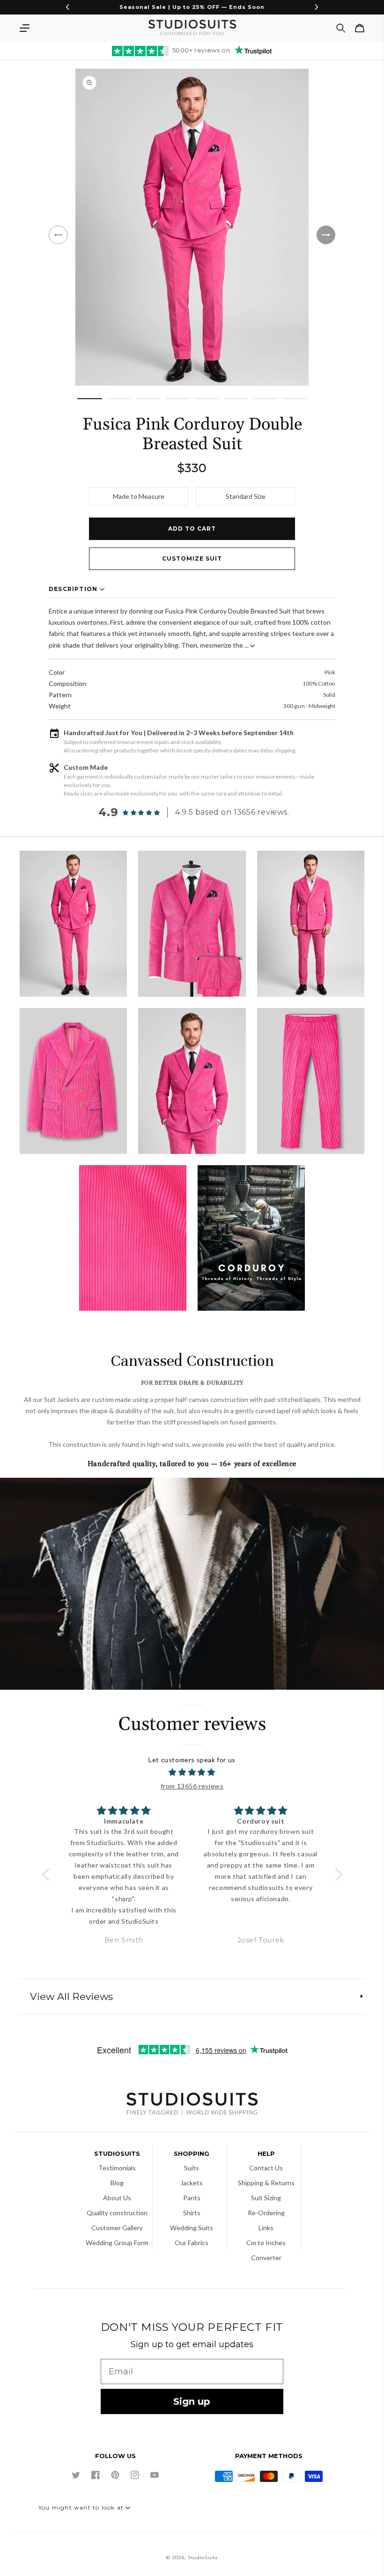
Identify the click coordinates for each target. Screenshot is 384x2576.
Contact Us (266, 2168)
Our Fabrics (192, 2243)
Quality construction (117, 2213)
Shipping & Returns (266, 2183)
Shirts (192, 2213)
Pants (192, 2198)
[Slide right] (326, 235)
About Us (117, 2198)
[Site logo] (192, 2105)
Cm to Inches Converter (266, 2250)
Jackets (192, 2183)
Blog (117, 2183)
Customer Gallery (117, 2228)
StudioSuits (203, 2558)
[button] (24, 28)
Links (266, 2228)
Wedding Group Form (117, 2243)
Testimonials (117, 2168)
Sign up (192, 2401)
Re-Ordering (266, 2213)
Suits (192, 2168)
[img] (192, 1773)
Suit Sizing (266, 2198)
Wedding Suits (192, 2228)
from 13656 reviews (192, 1786)
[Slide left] (58, 235)
